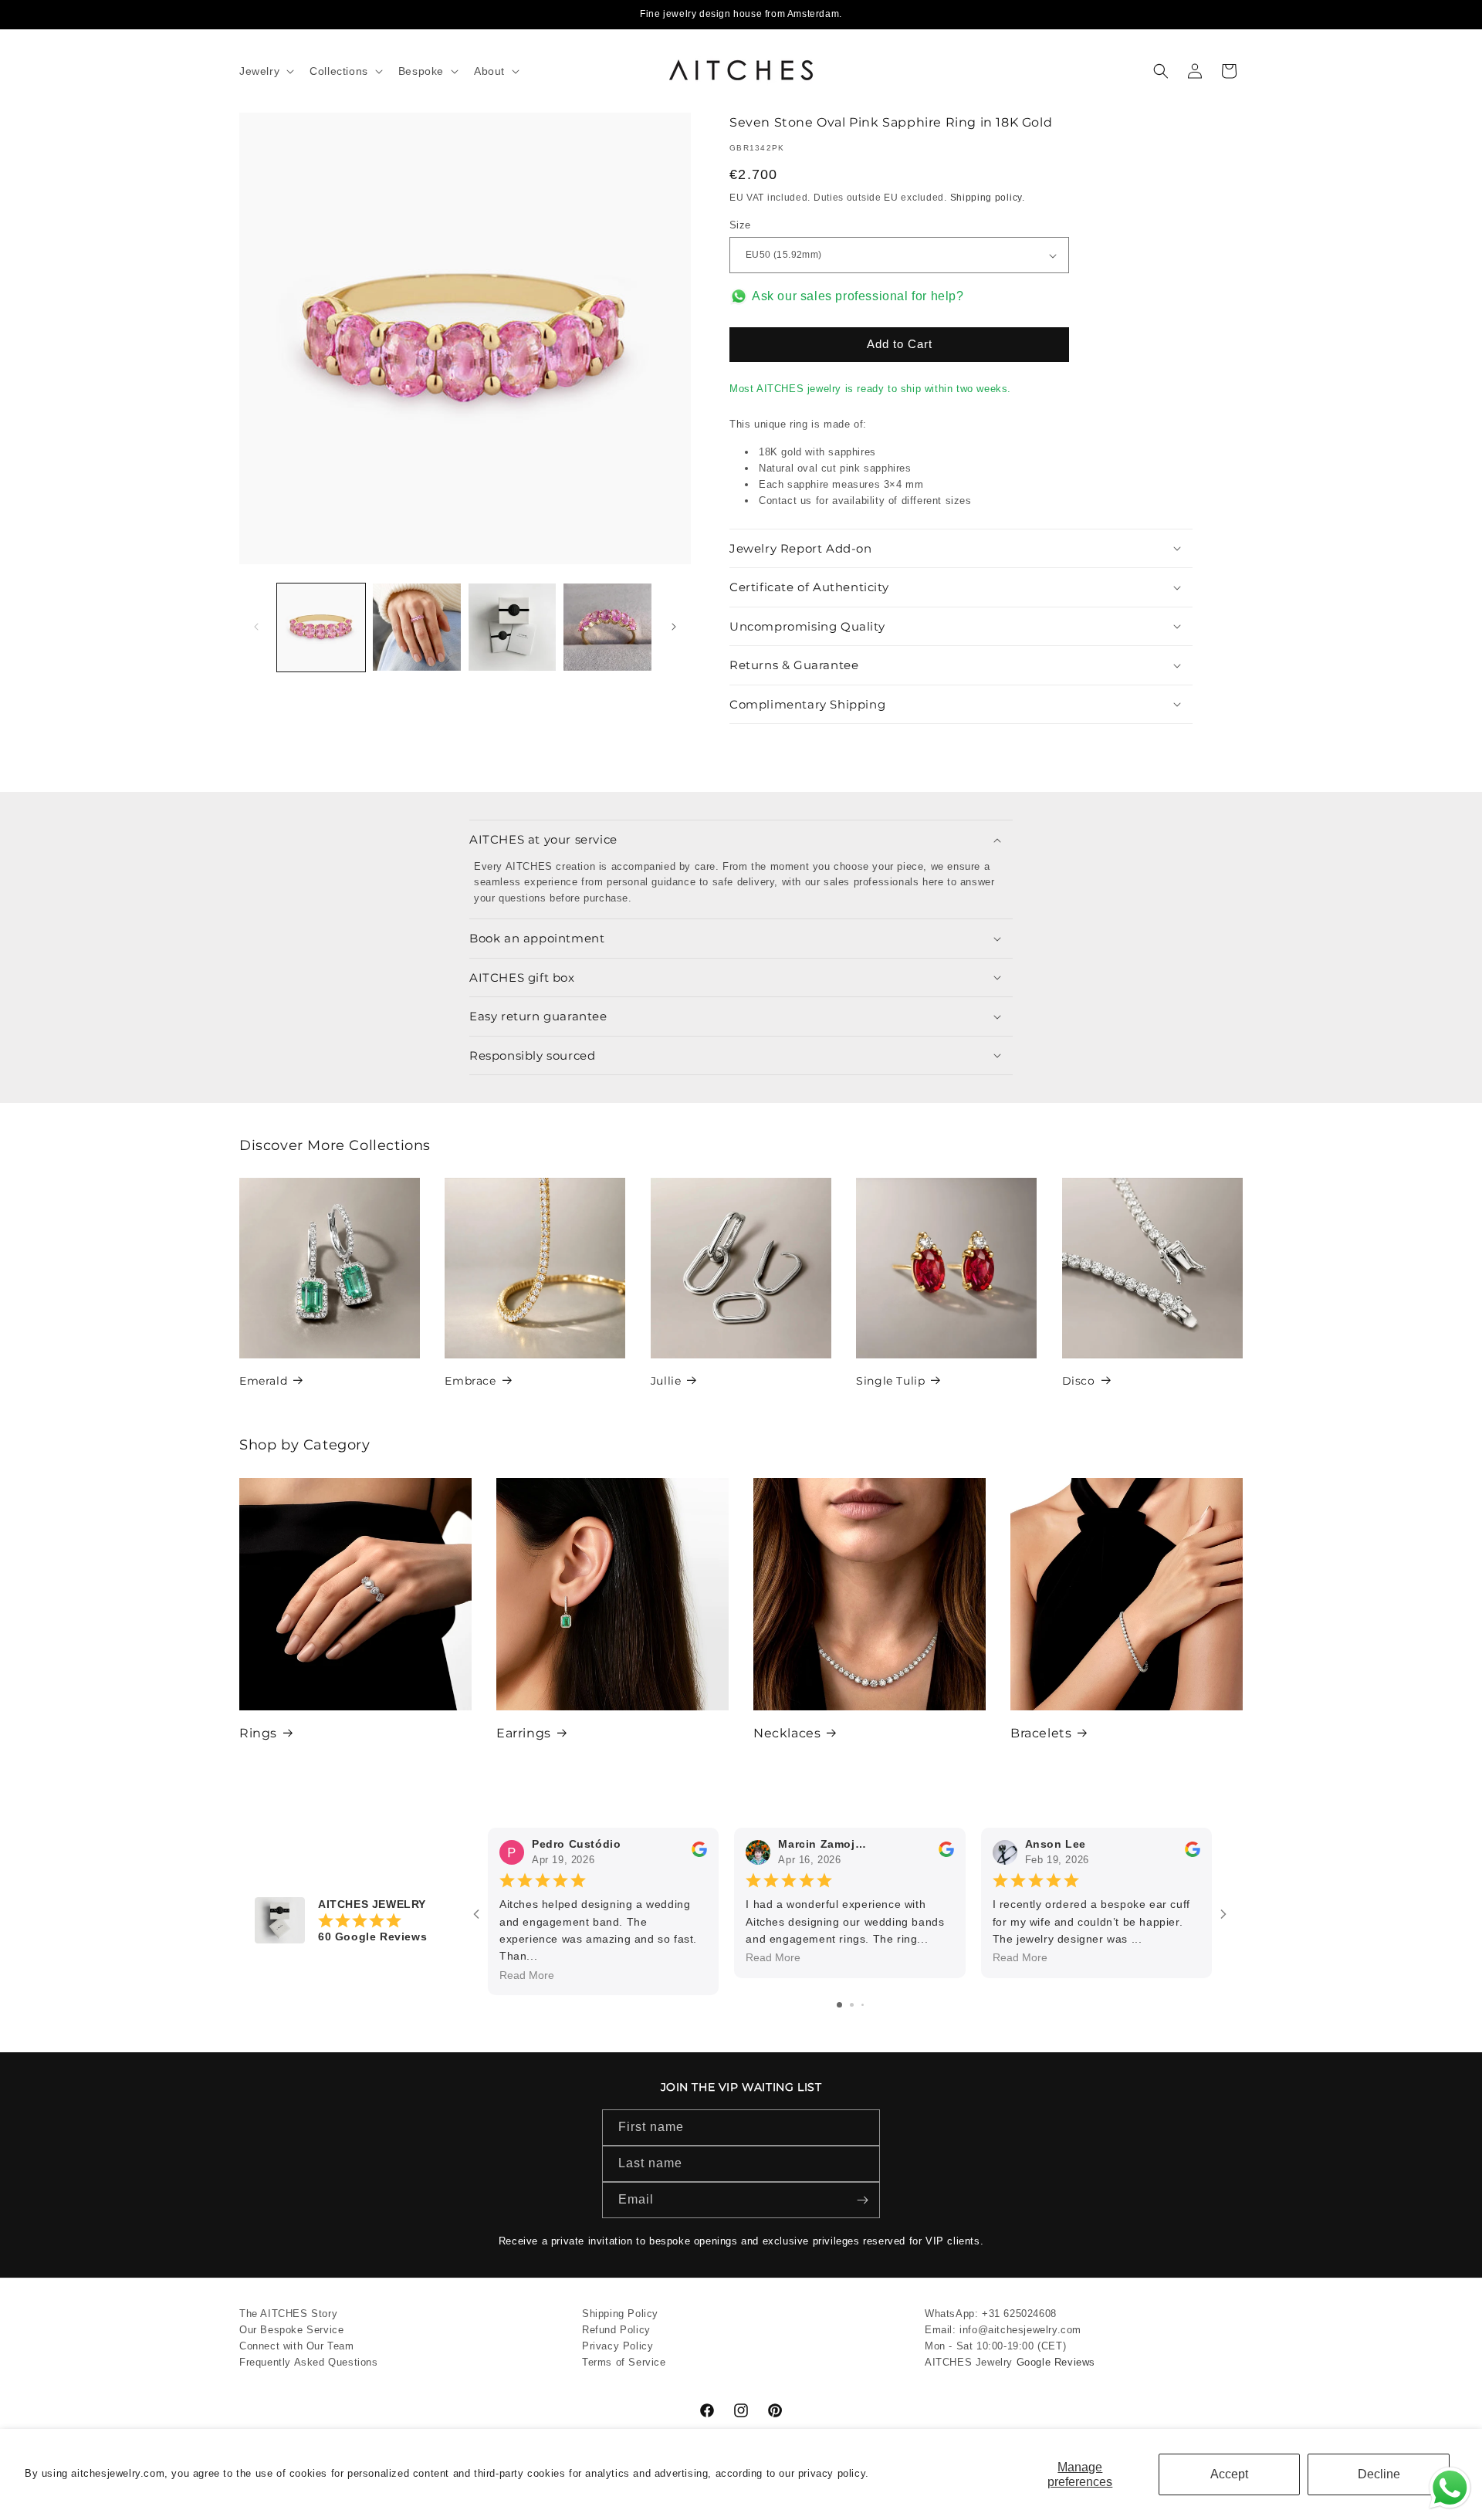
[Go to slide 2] (852, 2004)
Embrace (470, 1381)
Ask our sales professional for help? (858, 296)
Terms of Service (624, 2361)
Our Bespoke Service (291, 2330)
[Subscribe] (862, 2200)
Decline (1379, 2474)
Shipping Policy (620, 2314)
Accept (1229, 2474)
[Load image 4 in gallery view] (607, 627)
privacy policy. (834, 2473)
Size (740, 225)
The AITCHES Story (288, 2314)
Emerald (263, 1381)
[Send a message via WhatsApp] (1450, 2488)
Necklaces (787, 1733)
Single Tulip (890, 1381)
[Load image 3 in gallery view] (513, 627)
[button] (265, 71)
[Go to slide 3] (863, 2004)
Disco (1079, 1381)
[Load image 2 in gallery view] (417, 627)
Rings (258, 1733)
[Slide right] (674, 627)
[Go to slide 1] (839, 2004)
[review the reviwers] (699, 1853)
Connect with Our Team (297, 2345)
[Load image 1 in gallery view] (321, 627)
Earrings (524, 1733)
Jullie (666, 1381)
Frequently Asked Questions (309, 2361)
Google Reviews (1056, 2361)
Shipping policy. (988, 198)
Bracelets (1041, 1733)
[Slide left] (256, 627)
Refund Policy (616, 2330)
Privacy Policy (617, 2345)
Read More (527, 1975)
